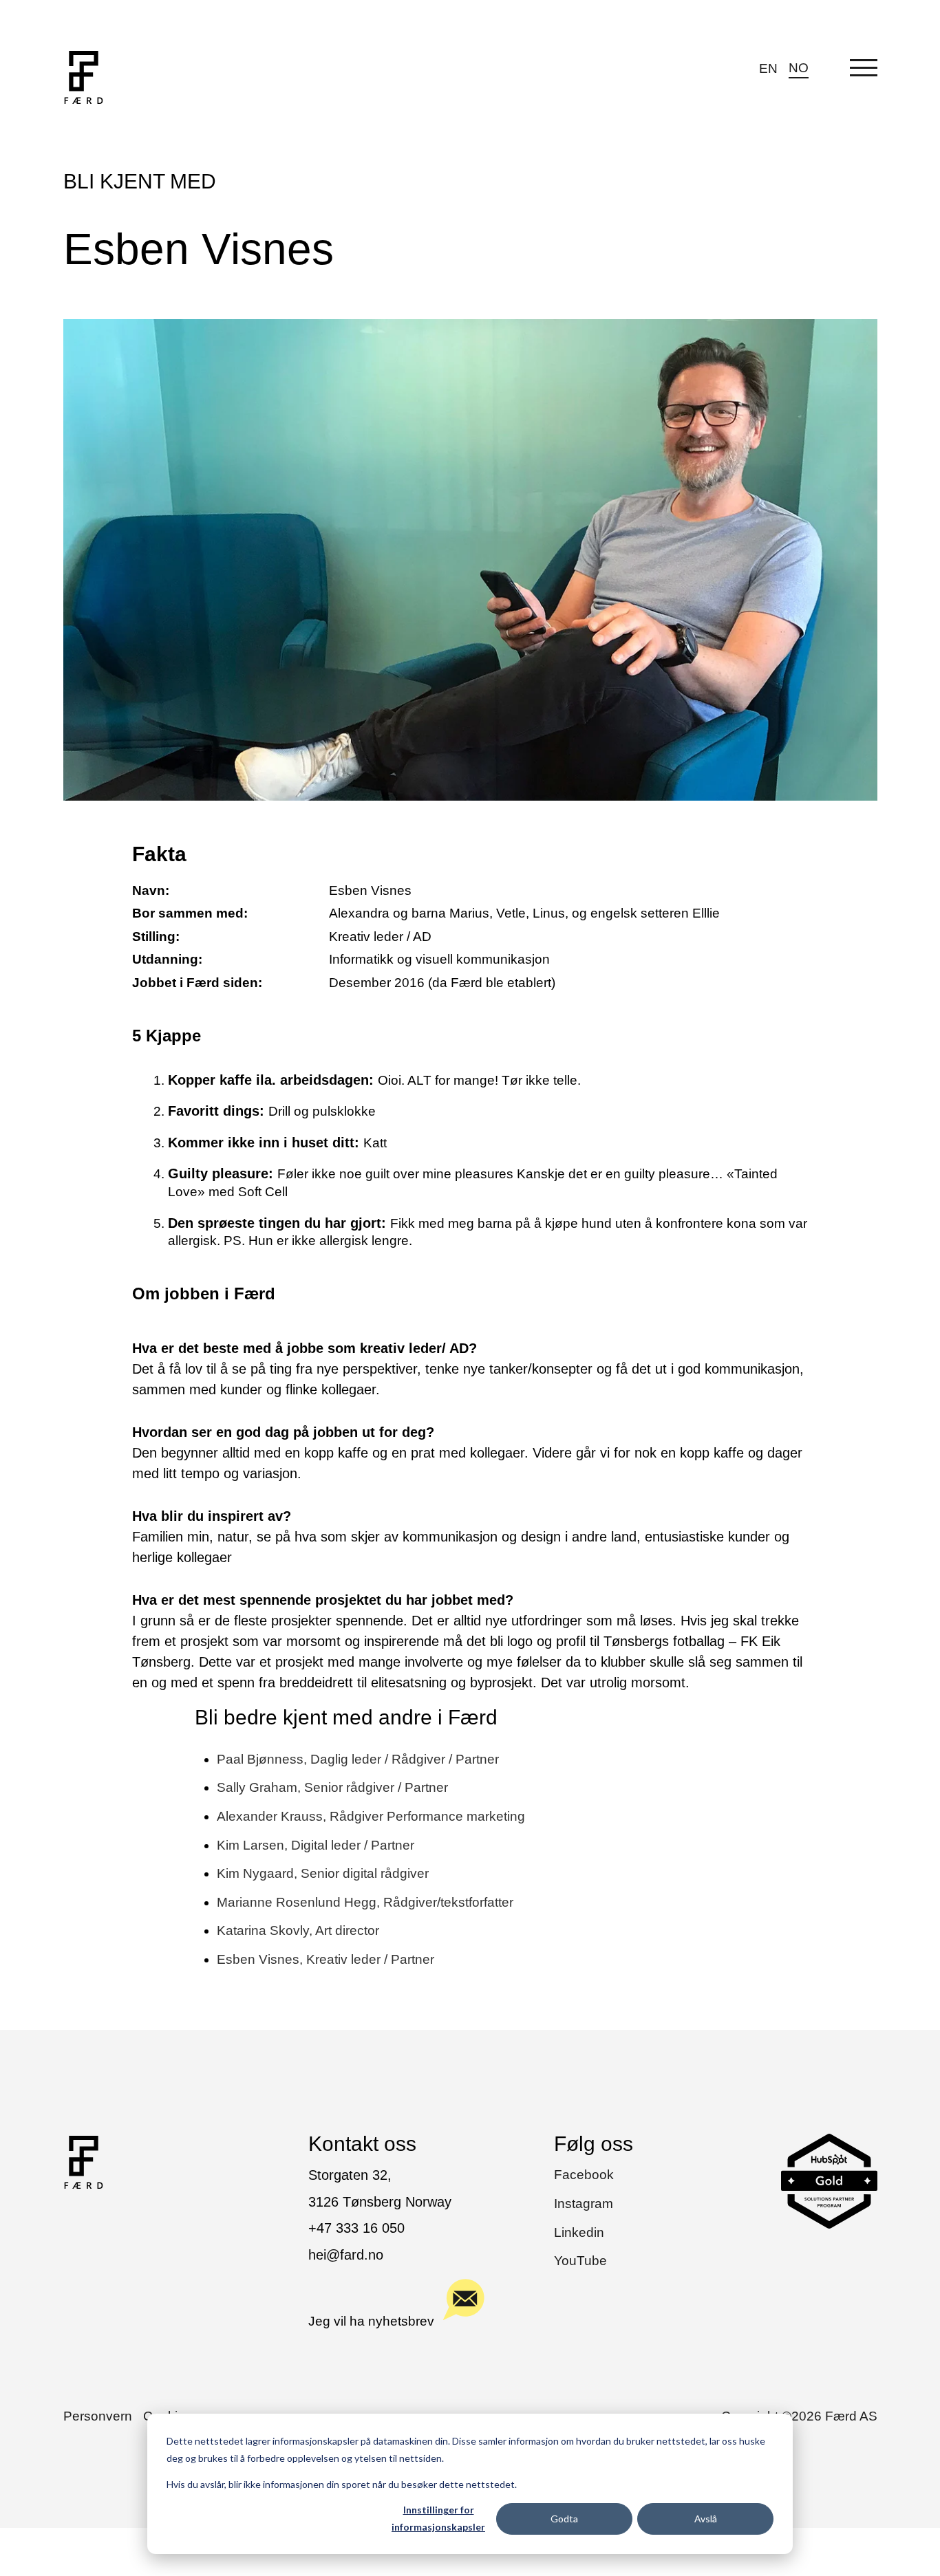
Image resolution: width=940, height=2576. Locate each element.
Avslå (706, 2519)
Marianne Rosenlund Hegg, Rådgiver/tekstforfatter (365, 1902)
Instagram (584, 2204)
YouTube (580, 2261)
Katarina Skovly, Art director (298, 1930)
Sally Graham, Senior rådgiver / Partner (332, 1787)
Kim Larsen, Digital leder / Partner (316, 1845)
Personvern (98, 2416)
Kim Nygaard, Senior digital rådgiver (323, 1873)
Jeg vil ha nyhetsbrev (371, 2321)
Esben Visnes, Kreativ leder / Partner (325, 1959)
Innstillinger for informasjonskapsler (438, 2518)
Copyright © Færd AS (799, 2416)
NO (799, 68)
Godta (564, 2519)
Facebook (584, 2175)
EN (768, 68)
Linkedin (579, 2232)
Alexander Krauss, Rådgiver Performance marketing (371, 1816)
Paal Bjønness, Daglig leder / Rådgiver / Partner (358, 1759)
